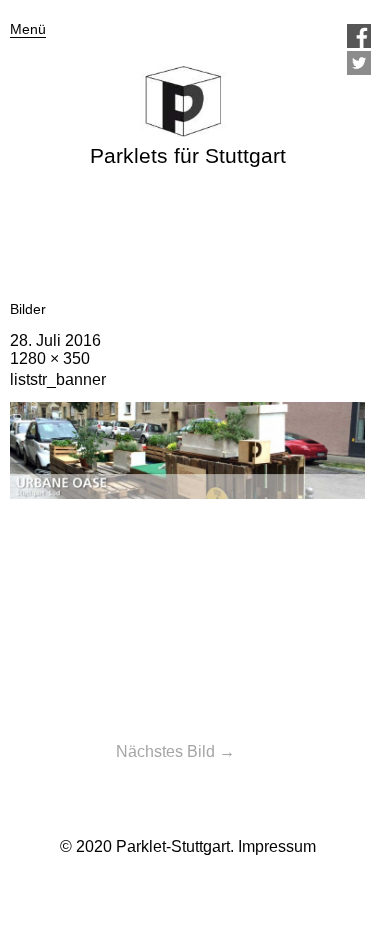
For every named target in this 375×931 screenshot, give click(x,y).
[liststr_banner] (187, 493)
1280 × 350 (50, 358)
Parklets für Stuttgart (188, 155)
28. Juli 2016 (55, 340)
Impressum (277, 846)
